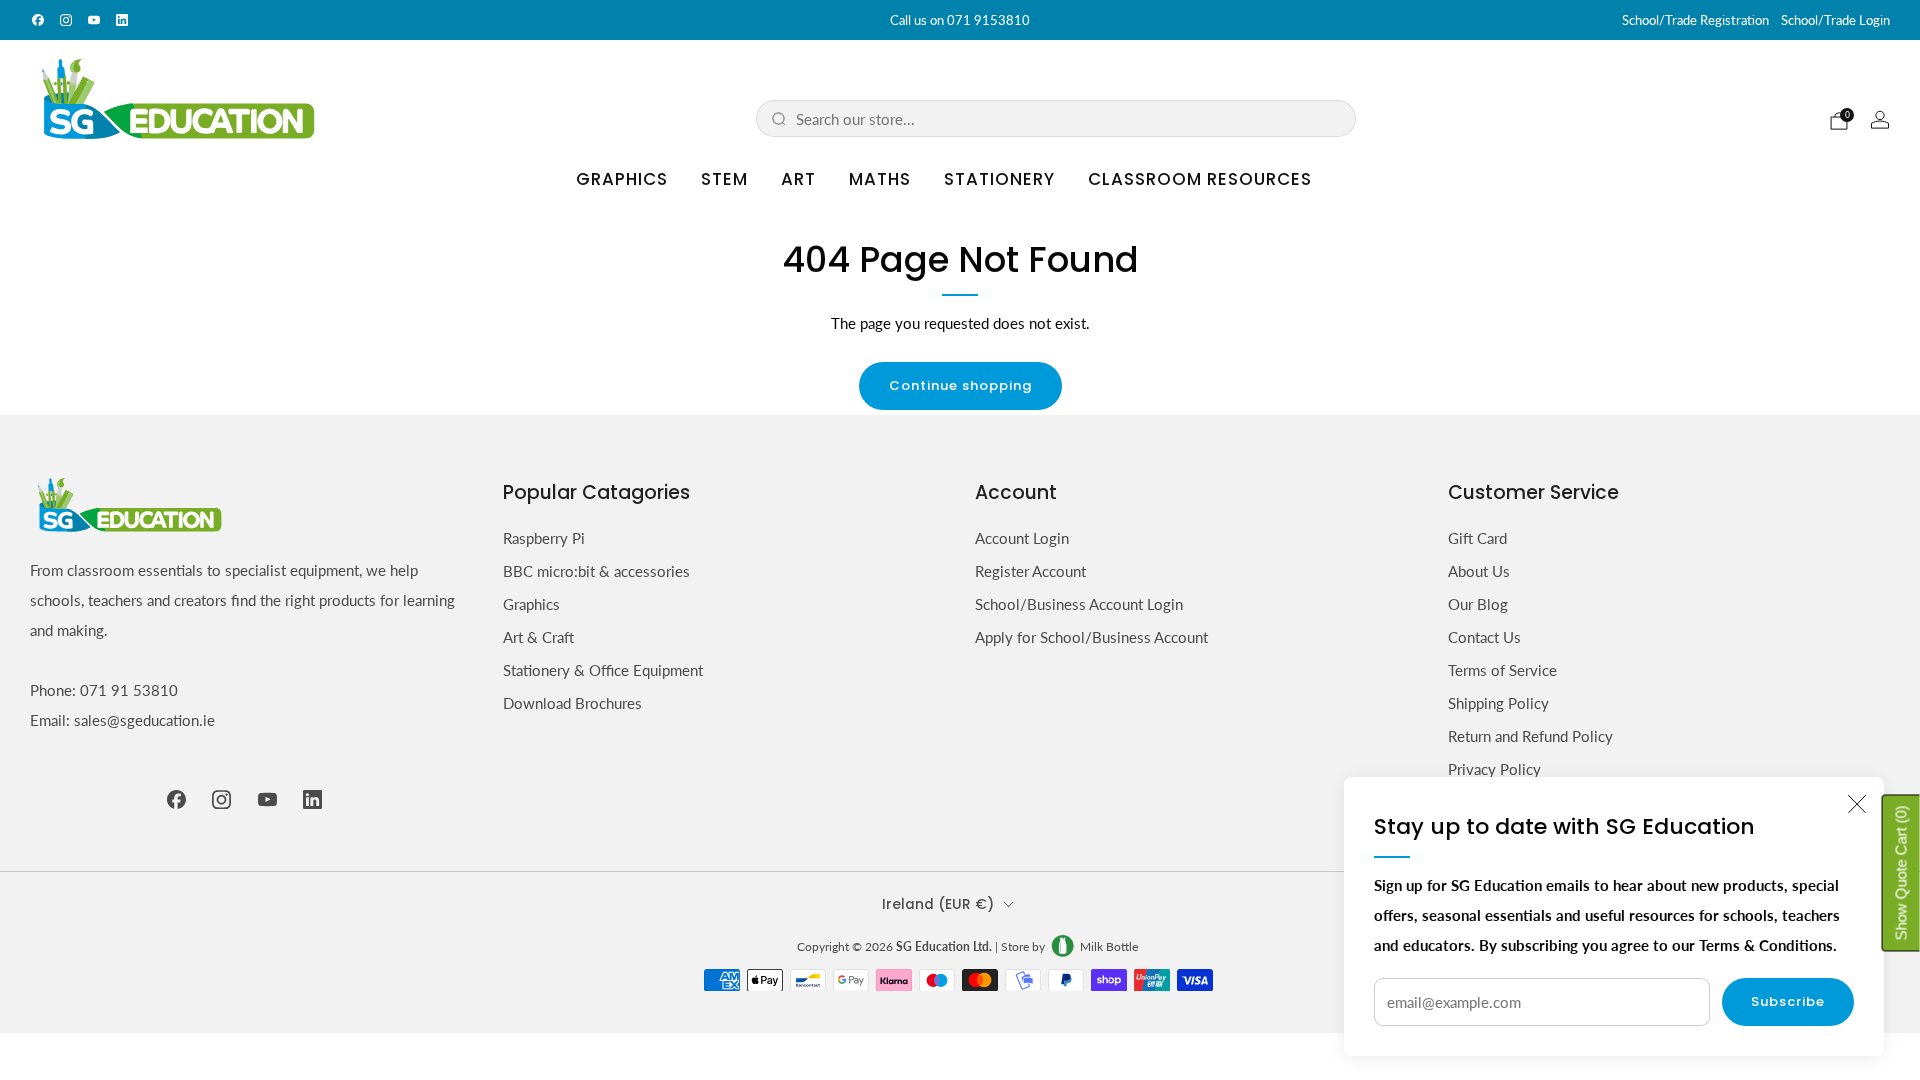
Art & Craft (538, 637)
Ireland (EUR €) (938, 904)
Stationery (999, 179)
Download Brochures (572, 703)
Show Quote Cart (1901, 872)
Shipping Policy (1498, 703)
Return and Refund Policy (1530, 736)
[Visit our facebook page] (38, 20)
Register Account (1030, 571)
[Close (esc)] (1857, 804)
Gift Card (1477, 538)
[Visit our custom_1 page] (122, 20)
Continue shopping (960, 385)
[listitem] (960, 20)
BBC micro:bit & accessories (596, 571)
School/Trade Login (1835, 20)
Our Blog (1478, 604)
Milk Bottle (1109, 946)
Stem (724, 179)
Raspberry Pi (544, 538)
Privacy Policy (1494, 769)
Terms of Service (1502, 670)
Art (798, 179)
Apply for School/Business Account (1091, 637)
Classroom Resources (1200, 179)
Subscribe (1788, 1001)
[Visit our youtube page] (94, 20)
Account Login (1022, 538)
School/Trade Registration (1695, 20)
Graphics (622, 179)
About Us (1479, 571)
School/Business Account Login (1079, 604)
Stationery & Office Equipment (603, 670)
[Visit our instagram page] (66, 20)
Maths (880, 179)
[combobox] (1068, 118)
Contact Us (1484, 637)
